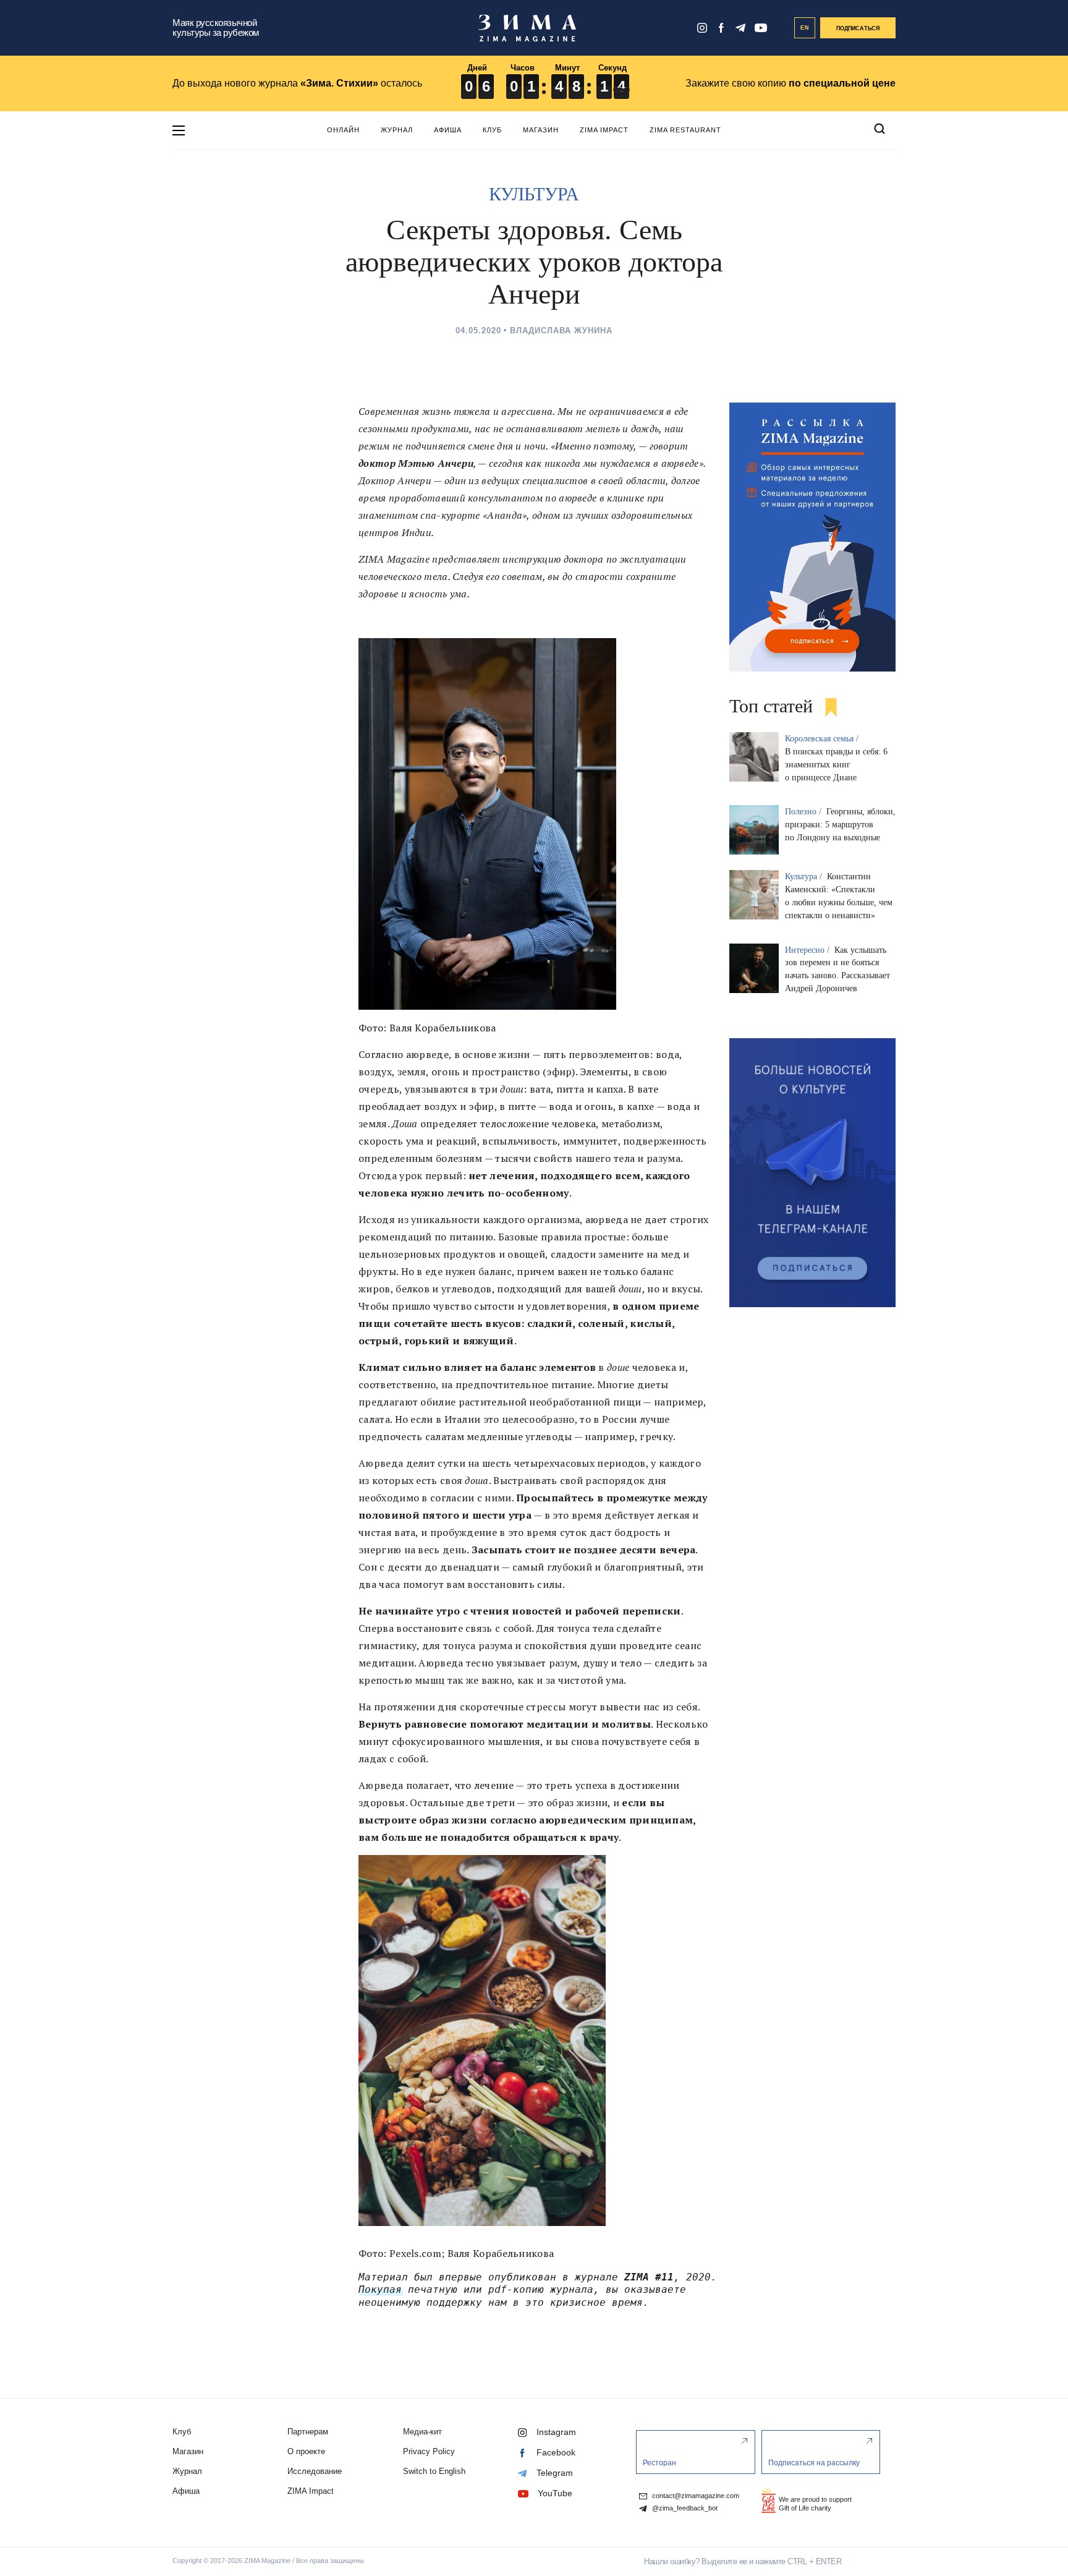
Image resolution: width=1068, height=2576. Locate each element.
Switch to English (434, 2471)
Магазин (541, 130)
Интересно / (808, 950)
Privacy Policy (429, 2451)
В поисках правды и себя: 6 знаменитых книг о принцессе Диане (836, 765)
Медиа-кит (422, 2432)
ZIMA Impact (604, 130)
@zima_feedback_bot (684, 2508)
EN (805, 28)
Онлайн (343, 130)
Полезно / (804, 812)
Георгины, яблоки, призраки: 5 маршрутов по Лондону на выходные (840, 825)
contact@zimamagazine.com (695, 2496)
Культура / (805, 876)
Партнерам (308, 2432)
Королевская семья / (823, 739)
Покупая (380, 2289)
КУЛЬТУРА (534, 194)
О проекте (306, 2451)
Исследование (315, 2471)
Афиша (448, 130)
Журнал (397, 130)
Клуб (492, 130)
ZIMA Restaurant (685, 130)
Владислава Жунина (561, 331)
